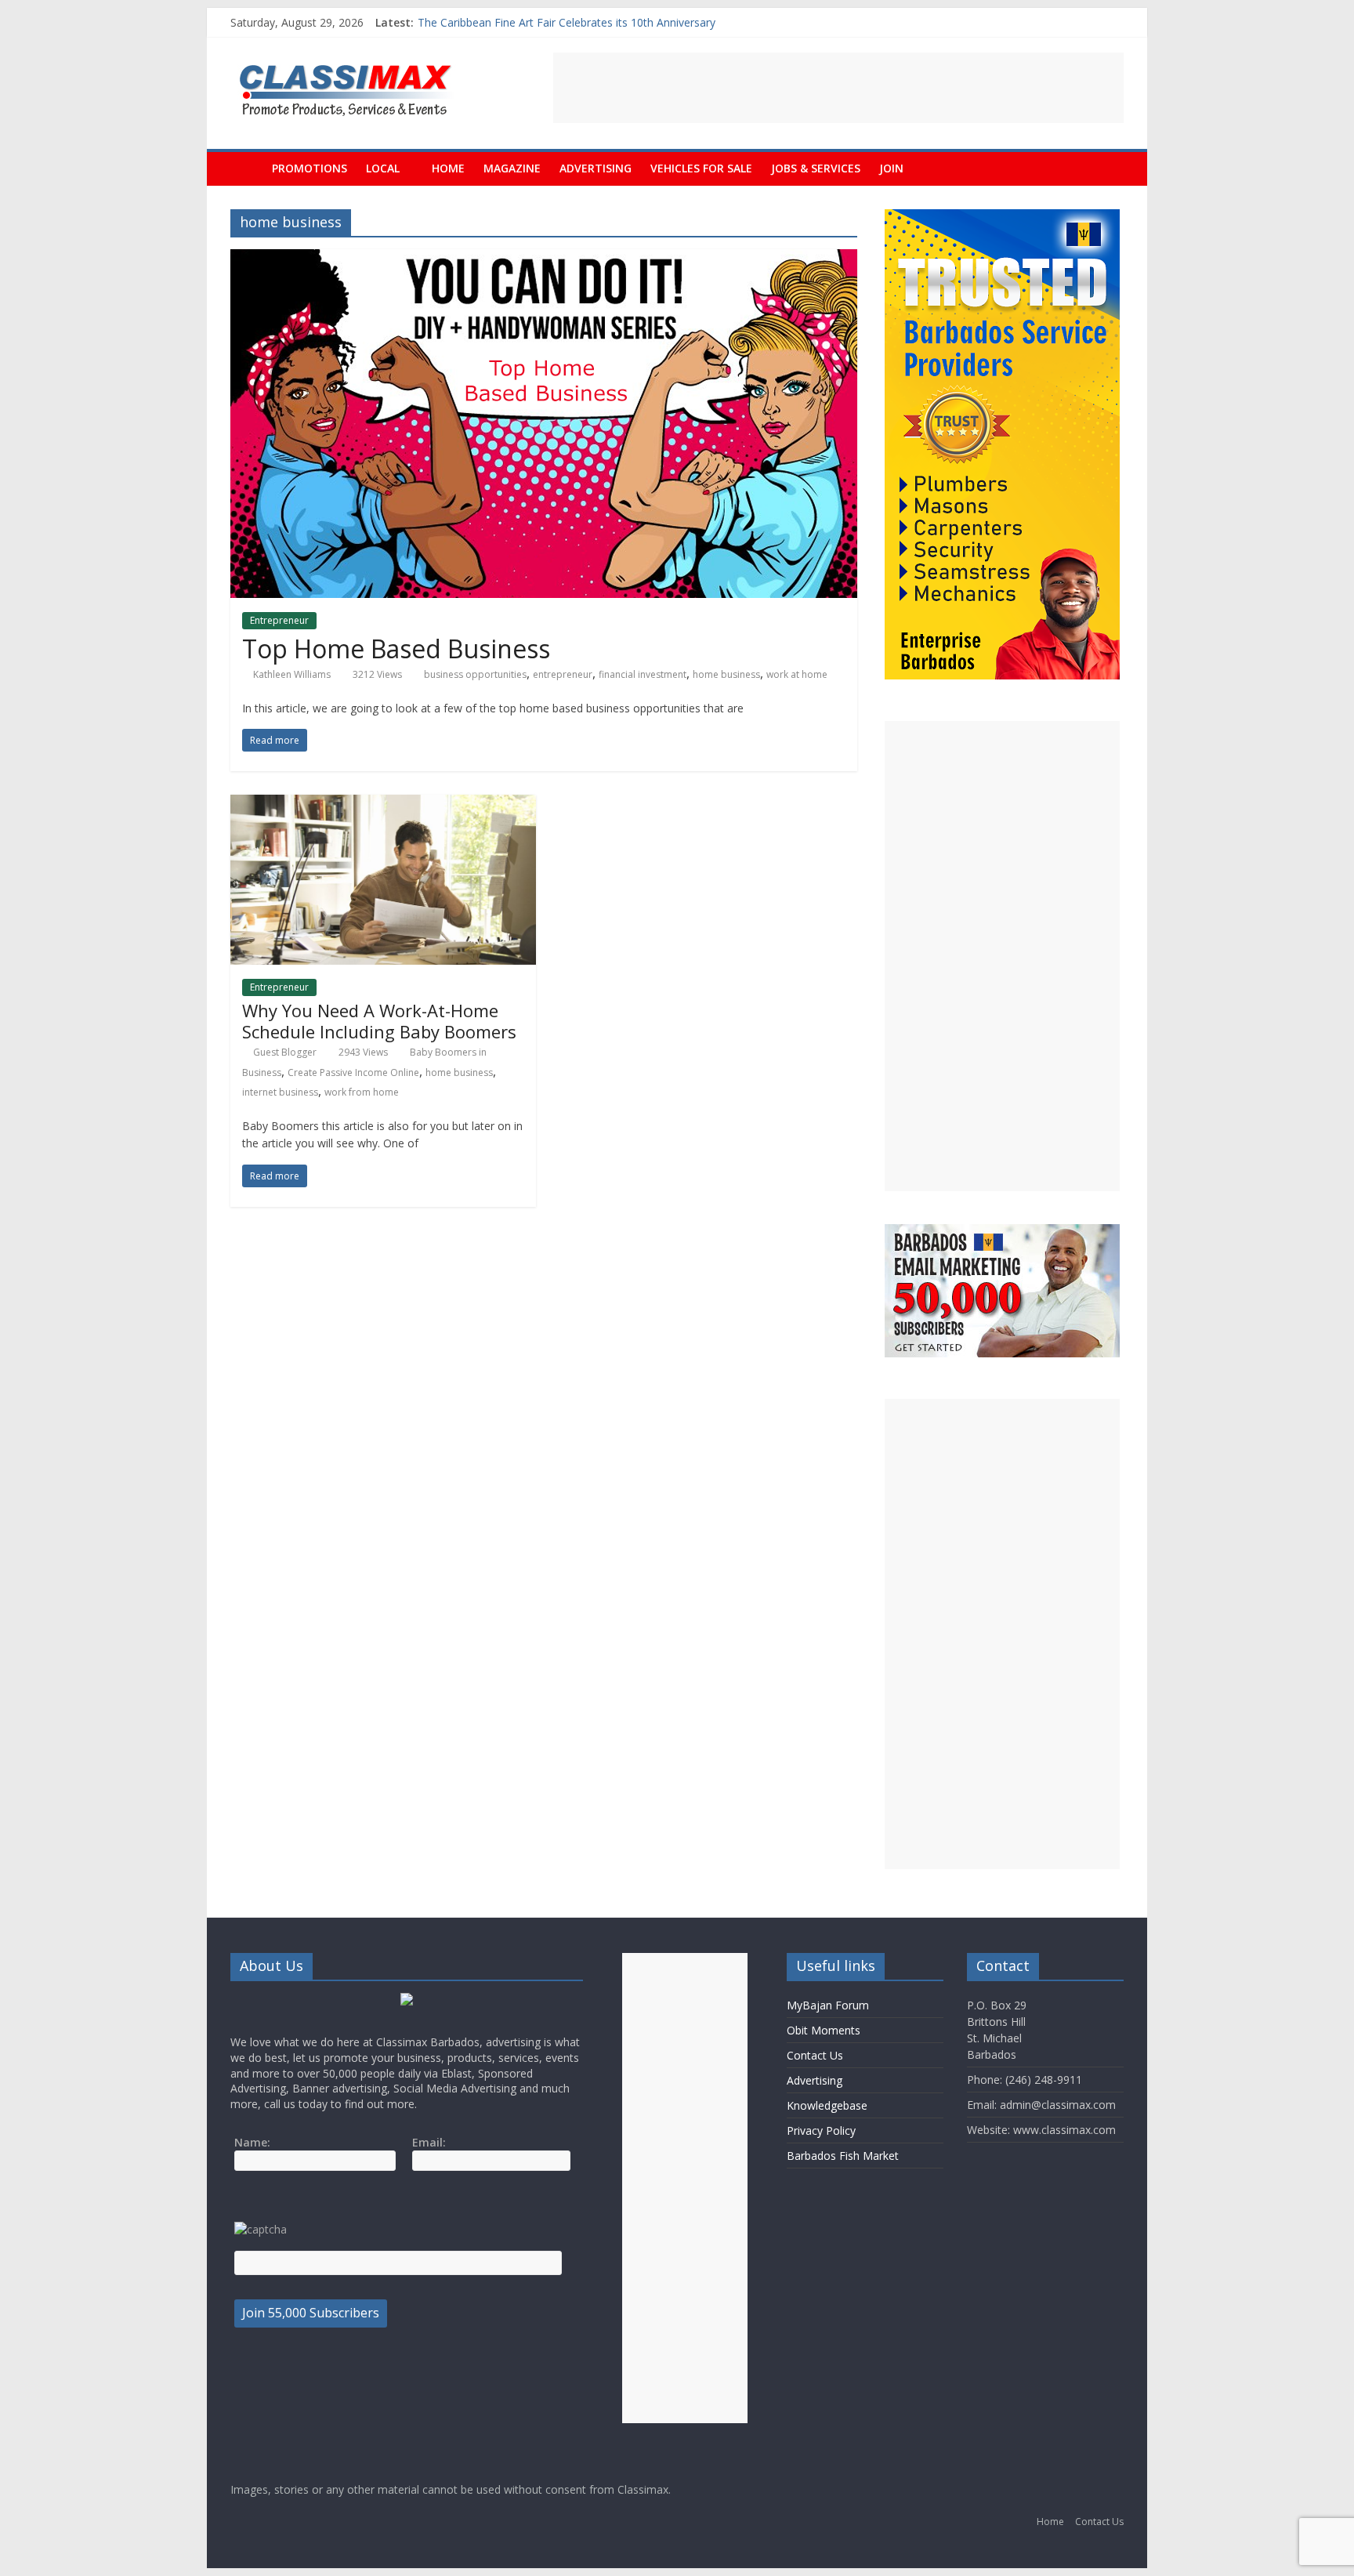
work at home (797, 674)
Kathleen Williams (292, 674)
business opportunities (475, 674)
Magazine (512, 168)
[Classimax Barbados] (246, 168)
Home (448, 168)
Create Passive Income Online (353, 1072)
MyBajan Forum (828, 2005)
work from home (362, 1092)
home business (726, 674)
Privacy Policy (821, 2130)
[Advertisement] (838, 88)
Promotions (310, 168)
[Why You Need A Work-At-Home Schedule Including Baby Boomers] (383, 804)
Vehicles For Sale (701, 168)
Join (891, 168)
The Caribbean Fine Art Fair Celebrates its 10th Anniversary (567, 22)
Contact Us (815, 2055)
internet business (280, 1092)
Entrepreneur (279, 620)
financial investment (643, 674)
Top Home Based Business (396, 649)
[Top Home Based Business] (544, 259)
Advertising (596, 168)
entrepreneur (563, 674)
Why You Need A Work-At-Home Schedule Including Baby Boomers (379, 1020)
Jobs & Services (816, 168)
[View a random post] (1108, 168)
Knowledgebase (827, 2105)
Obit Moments (824, 2030)
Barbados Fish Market (843, 2156)
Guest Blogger (285, 1052)
